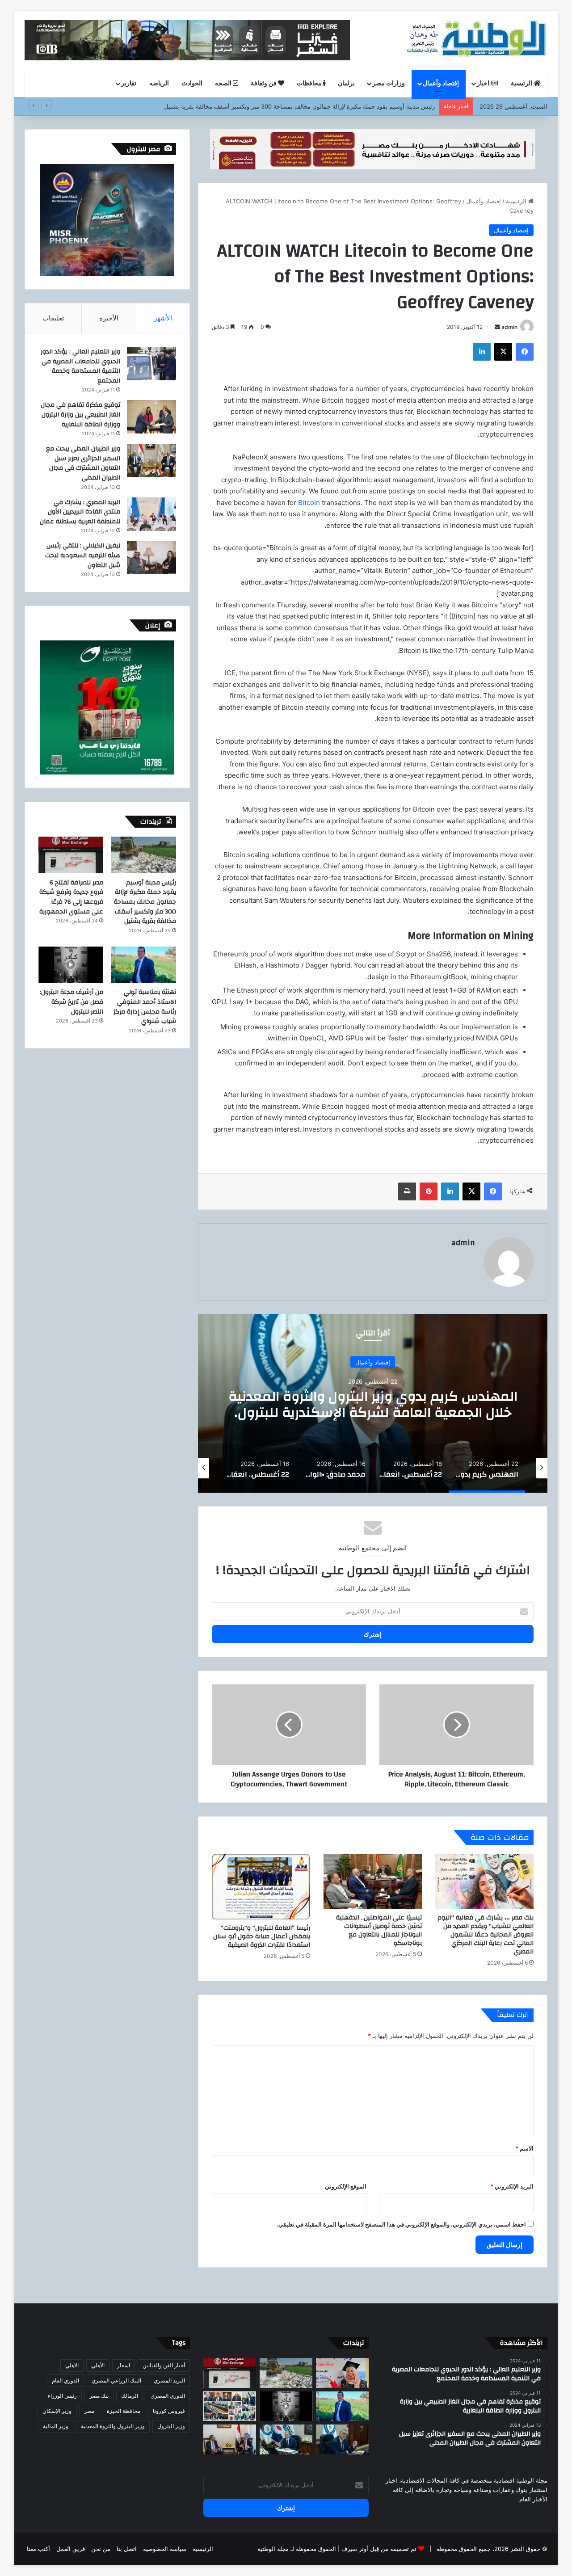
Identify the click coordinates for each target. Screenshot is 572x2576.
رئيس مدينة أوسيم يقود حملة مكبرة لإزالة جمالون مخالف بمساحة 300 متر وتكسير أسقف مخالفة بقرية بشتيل (145, 902)
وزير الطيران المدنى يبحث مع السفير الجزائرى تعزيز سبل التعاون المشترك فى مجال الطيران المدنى (83, 463)
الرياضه (159, 84)
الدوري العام (65, 2380)
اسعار (124, 2365)
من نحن (101, 2549)
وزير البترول (171, 2426)
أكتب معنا (38, 2549)
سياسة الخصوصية (165, 2549)
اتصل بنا (127, 2549)
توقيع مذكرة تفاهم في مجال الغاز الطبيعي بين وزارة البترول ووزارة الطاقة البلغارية (80, 415)
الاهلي (72, 2365)
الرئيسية (522, 84)
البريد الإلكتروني (512, 2186)
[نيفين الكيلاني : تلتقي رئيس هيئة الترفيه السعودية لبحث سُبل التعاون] (151, 558)
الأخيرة (109, 318)
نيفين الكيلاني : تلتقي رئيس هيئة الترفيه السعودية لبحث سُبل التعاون (83, 555)
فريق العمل (71, 2549)
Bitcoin (309, 503)
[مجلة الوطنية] (475, 40)
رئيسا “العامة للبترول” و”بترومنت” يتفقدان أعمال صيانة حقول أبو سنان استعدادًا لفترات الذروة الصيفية (262, 1936)
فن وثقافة (264, 84)
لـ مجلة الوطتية (276, 2549)
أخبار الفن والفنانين (164, 2365)
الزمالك (130, 2396)
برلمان (346, 84)
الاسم (524, 2148)
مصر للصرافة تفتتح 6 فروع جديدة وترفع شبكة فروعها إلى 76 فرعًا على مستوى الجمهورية (71, 897)
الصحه (224, 84)
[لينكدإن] (482, 352)
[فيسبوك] (525, 352)
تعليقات (53, 318)
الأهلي (98, 2365)
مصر (89, 2411)
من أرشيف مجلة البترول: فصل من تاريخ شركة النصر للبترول (71, 1002)
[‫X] (503, 352)
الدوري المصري (168, 2396)
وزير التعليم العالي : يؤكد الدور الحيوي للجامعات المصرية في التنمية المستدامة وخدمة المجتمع (80, 366)
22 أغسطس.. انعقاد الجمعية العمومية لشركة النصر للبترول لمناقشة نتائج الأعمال (373, 1404)
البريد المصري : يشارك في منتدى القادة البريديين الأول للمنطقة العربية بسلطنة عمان (80, 512)
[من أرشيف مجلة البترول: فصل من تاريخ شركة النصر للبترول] (71, 965)
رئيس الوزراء (62, 2396)
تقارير (129, 84)
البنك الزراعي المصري (116, 2380)
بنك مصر (99, 2396)
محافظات (310, 84)
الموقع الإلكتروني (346, 2186)
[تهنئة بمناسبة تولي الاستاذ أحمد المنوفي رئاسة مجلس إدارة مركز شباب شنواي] (144, 965)
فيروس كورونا (169, 2411)
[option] (373, 1403)
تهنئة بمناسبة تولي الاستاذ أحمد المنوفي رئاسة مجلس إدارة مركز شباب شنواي (145, 1007)
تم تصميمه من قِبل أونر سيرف (379, 2549)
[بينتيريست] (429, 1191)
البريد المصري (169, 2380)
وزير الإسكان (57, 2411)
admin (509, 327)
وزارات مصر (389, 84)
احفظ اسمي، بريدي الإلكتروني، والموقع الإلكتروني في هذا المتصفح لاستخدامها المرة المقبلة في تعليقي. (401, 2224)
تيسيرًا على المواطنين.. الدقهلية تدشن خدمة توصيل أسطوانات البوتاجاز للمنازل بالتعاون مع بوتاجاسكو (379, 1930)
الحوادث (192, 84)
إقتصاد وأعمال (441, 84)
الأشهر (163, 318)
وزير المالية (56, 2426)
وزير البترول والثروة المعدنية (113, 2426)
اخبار (484, 84)
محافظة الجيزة (124, 2411)
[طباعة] (407, 1191)
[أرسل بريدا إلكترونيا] (497, 327)
